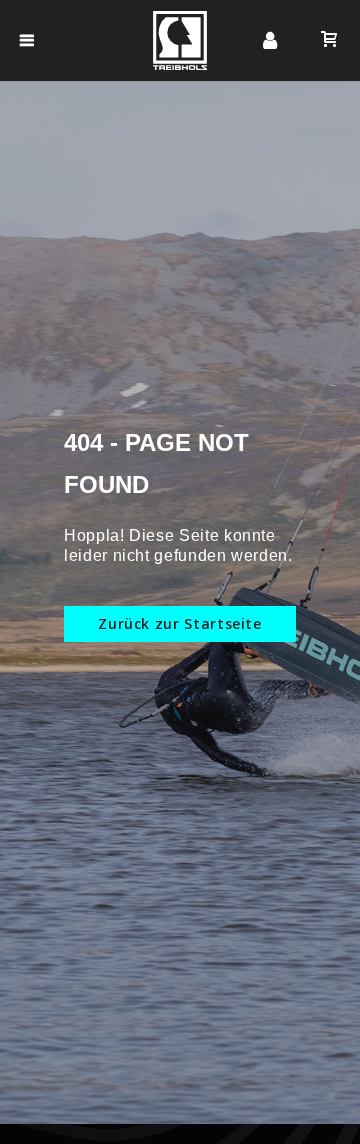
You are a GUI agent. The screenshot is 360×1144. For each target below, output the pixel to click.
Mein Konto (270, 41)
